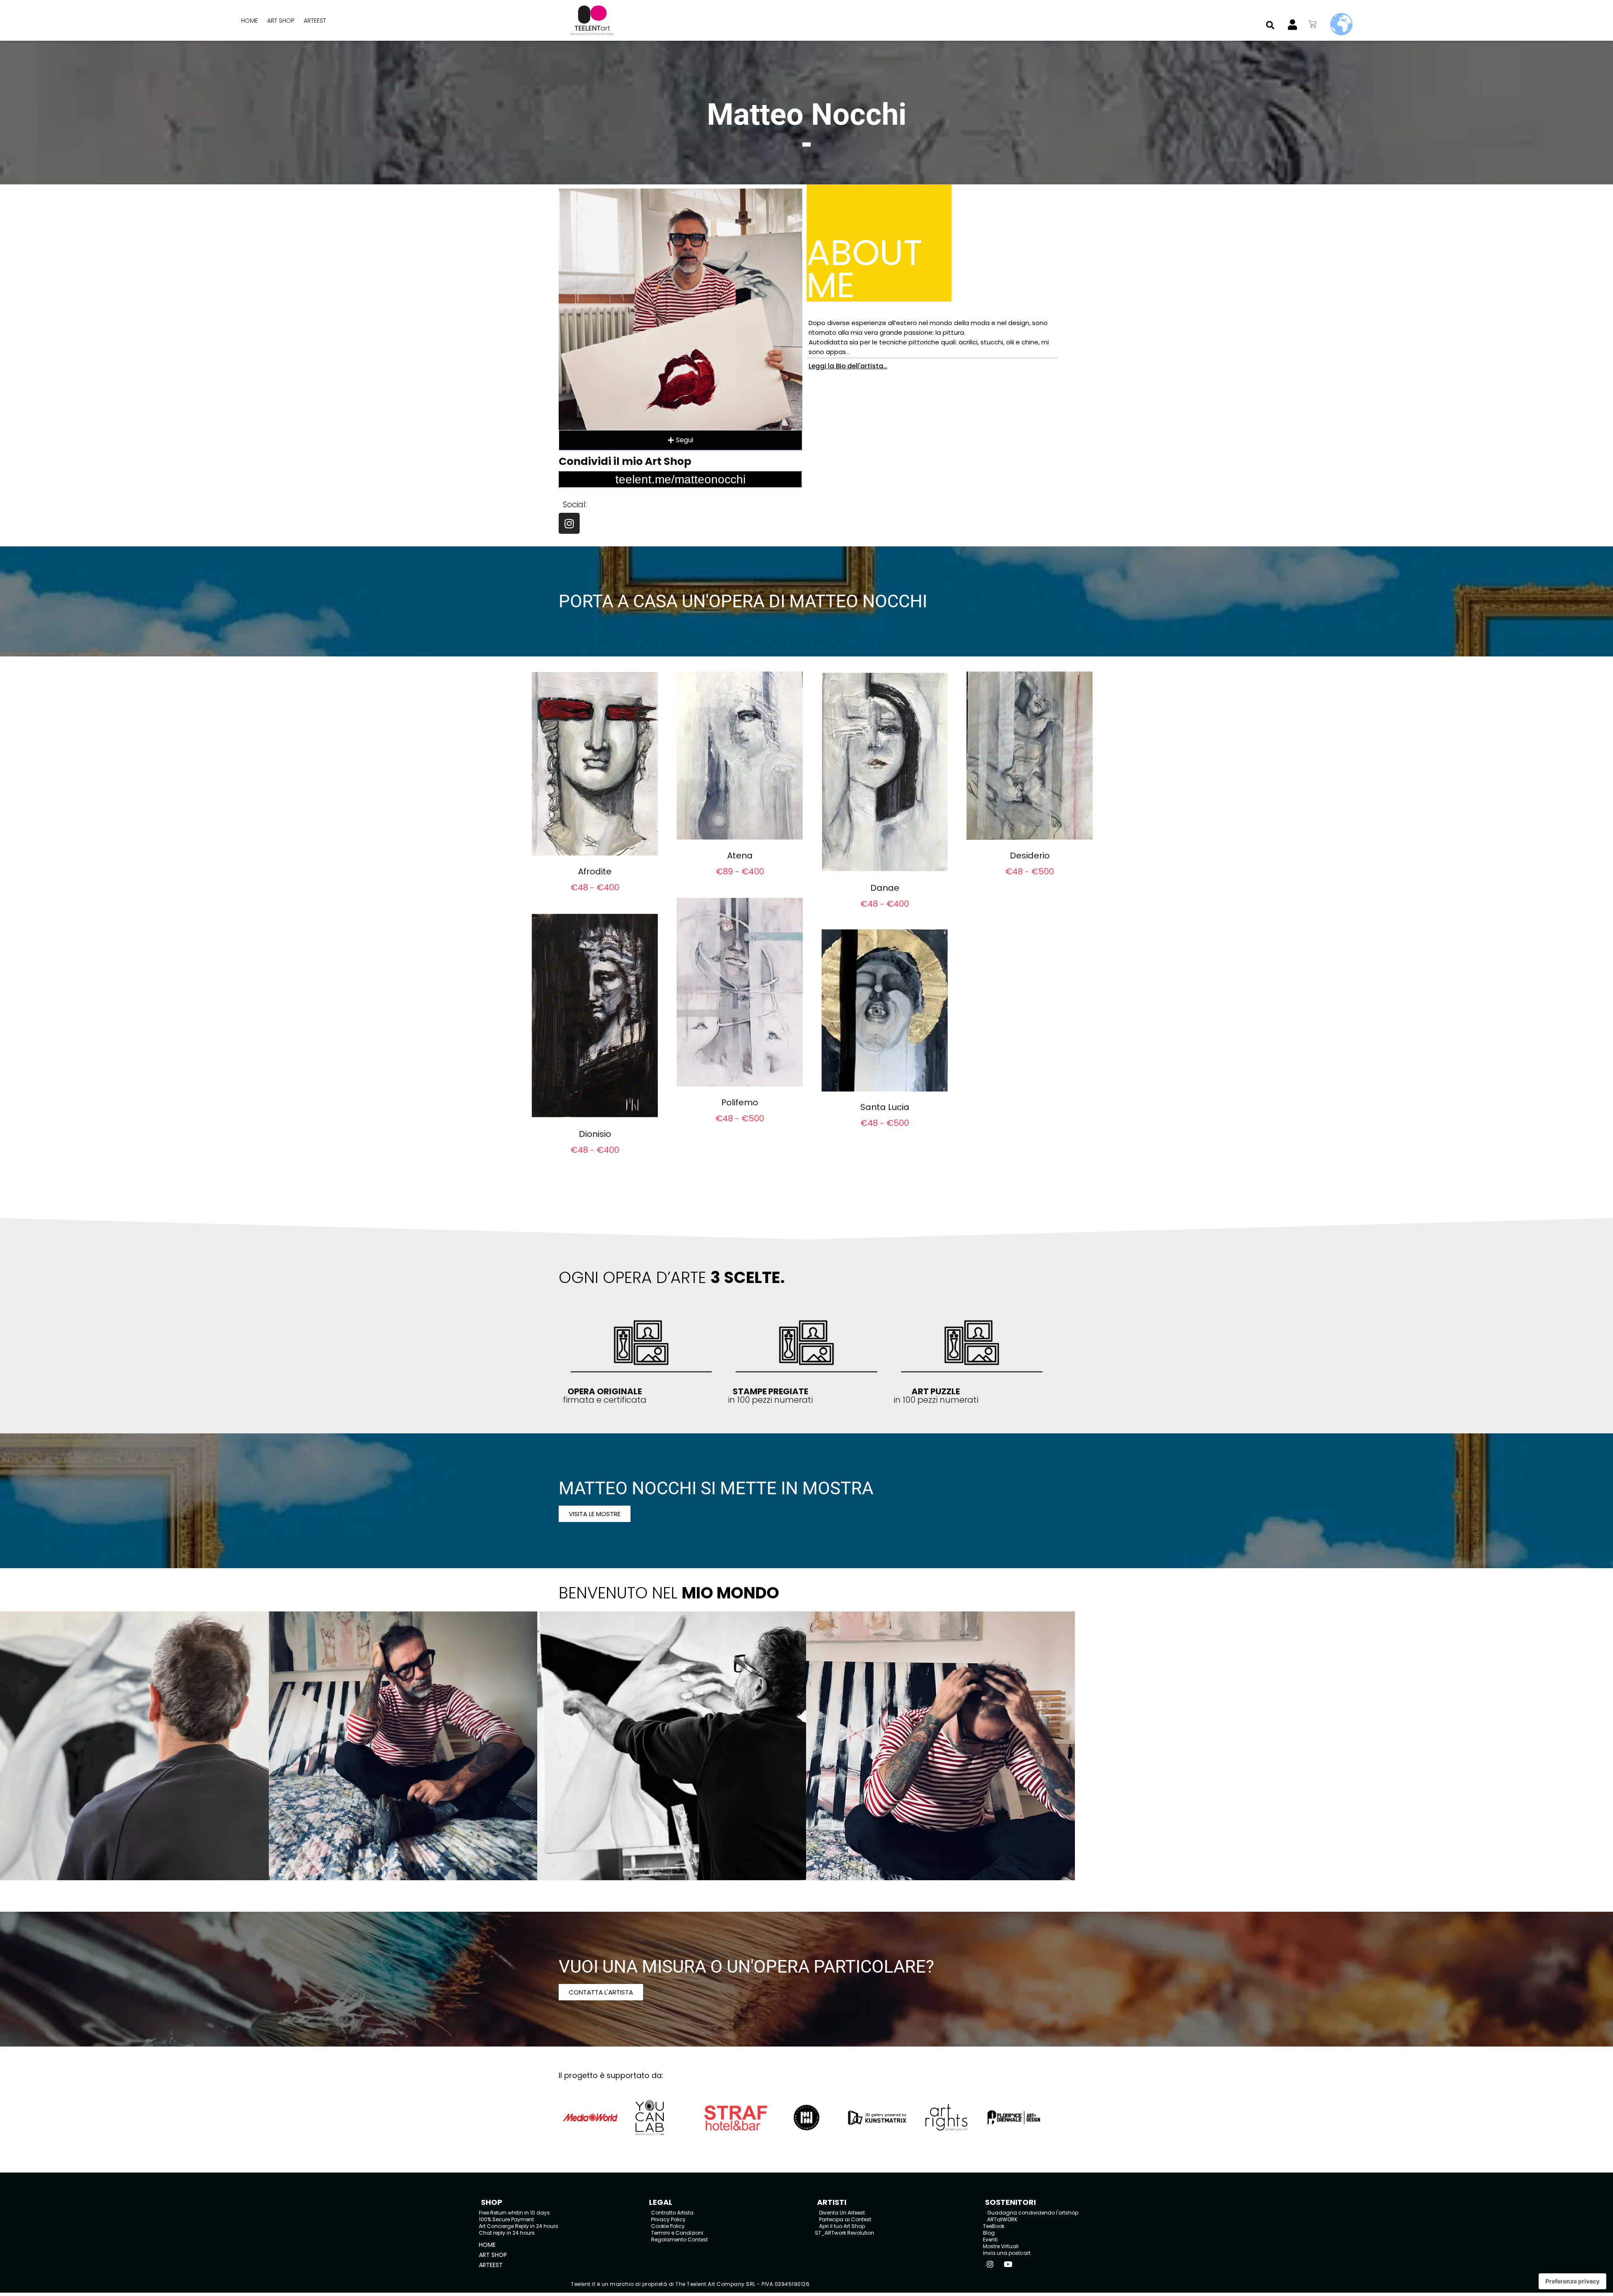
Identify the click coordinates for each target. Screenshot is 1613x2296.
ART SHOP (281, 21)
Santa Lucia (885, 1107)
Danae (885, 888)
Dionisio (595, 1134)
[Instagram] (569, 523)
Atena (740, 855)
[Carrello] (1312, 24)
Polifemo (740, 1102)
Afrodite (595, 871)
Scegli (595, 898)
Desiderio (1030, 855)
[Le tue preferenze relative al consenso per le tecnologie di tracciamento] (1572, 2281)
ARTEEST (315, 21)
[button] (1270, 25)
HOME (250, 21)
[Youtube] (1008, 2264)
